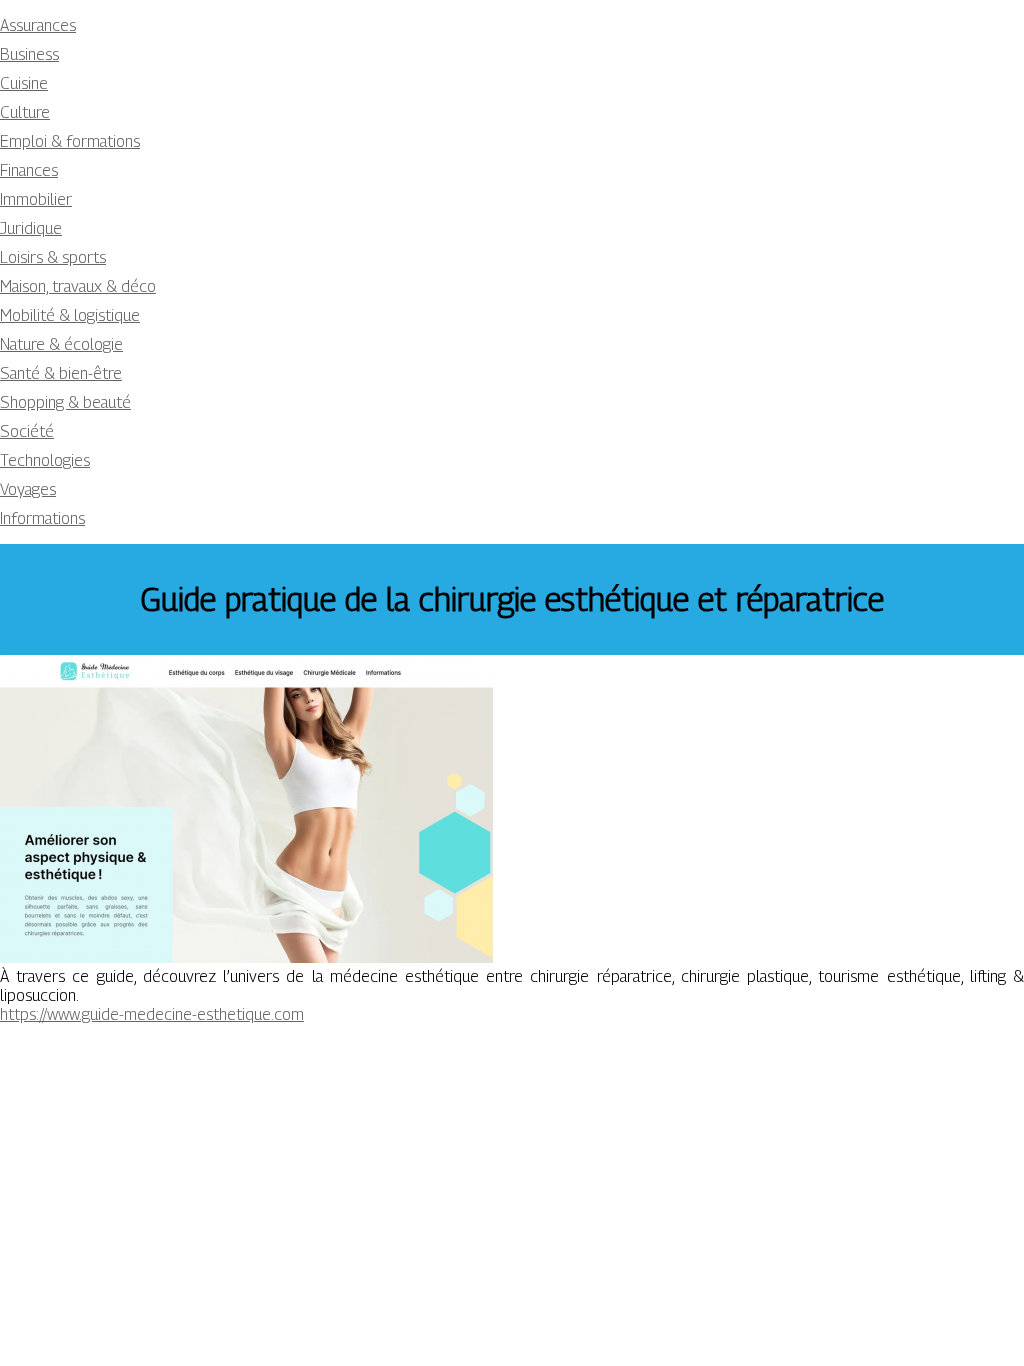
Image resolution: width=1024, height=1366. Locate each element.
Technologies (45, 460)
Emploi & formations (70, 141)
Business (29, 54)
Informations (42, 518)
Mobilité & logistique (70, 315)
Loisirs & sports (53, 257)
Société (27, 431)
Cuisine (24, 83)
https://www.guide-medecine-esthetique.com (152, 1014)
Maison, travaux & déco (78, 286)
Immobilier (36, 199)
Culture (25, 112)
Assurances (38, 25)
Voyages (28, 489)
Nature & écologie (61, 344)
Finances (29, 170)
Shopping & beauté (65, 402)
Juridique (31, 228)
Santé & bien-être (61, 373)
